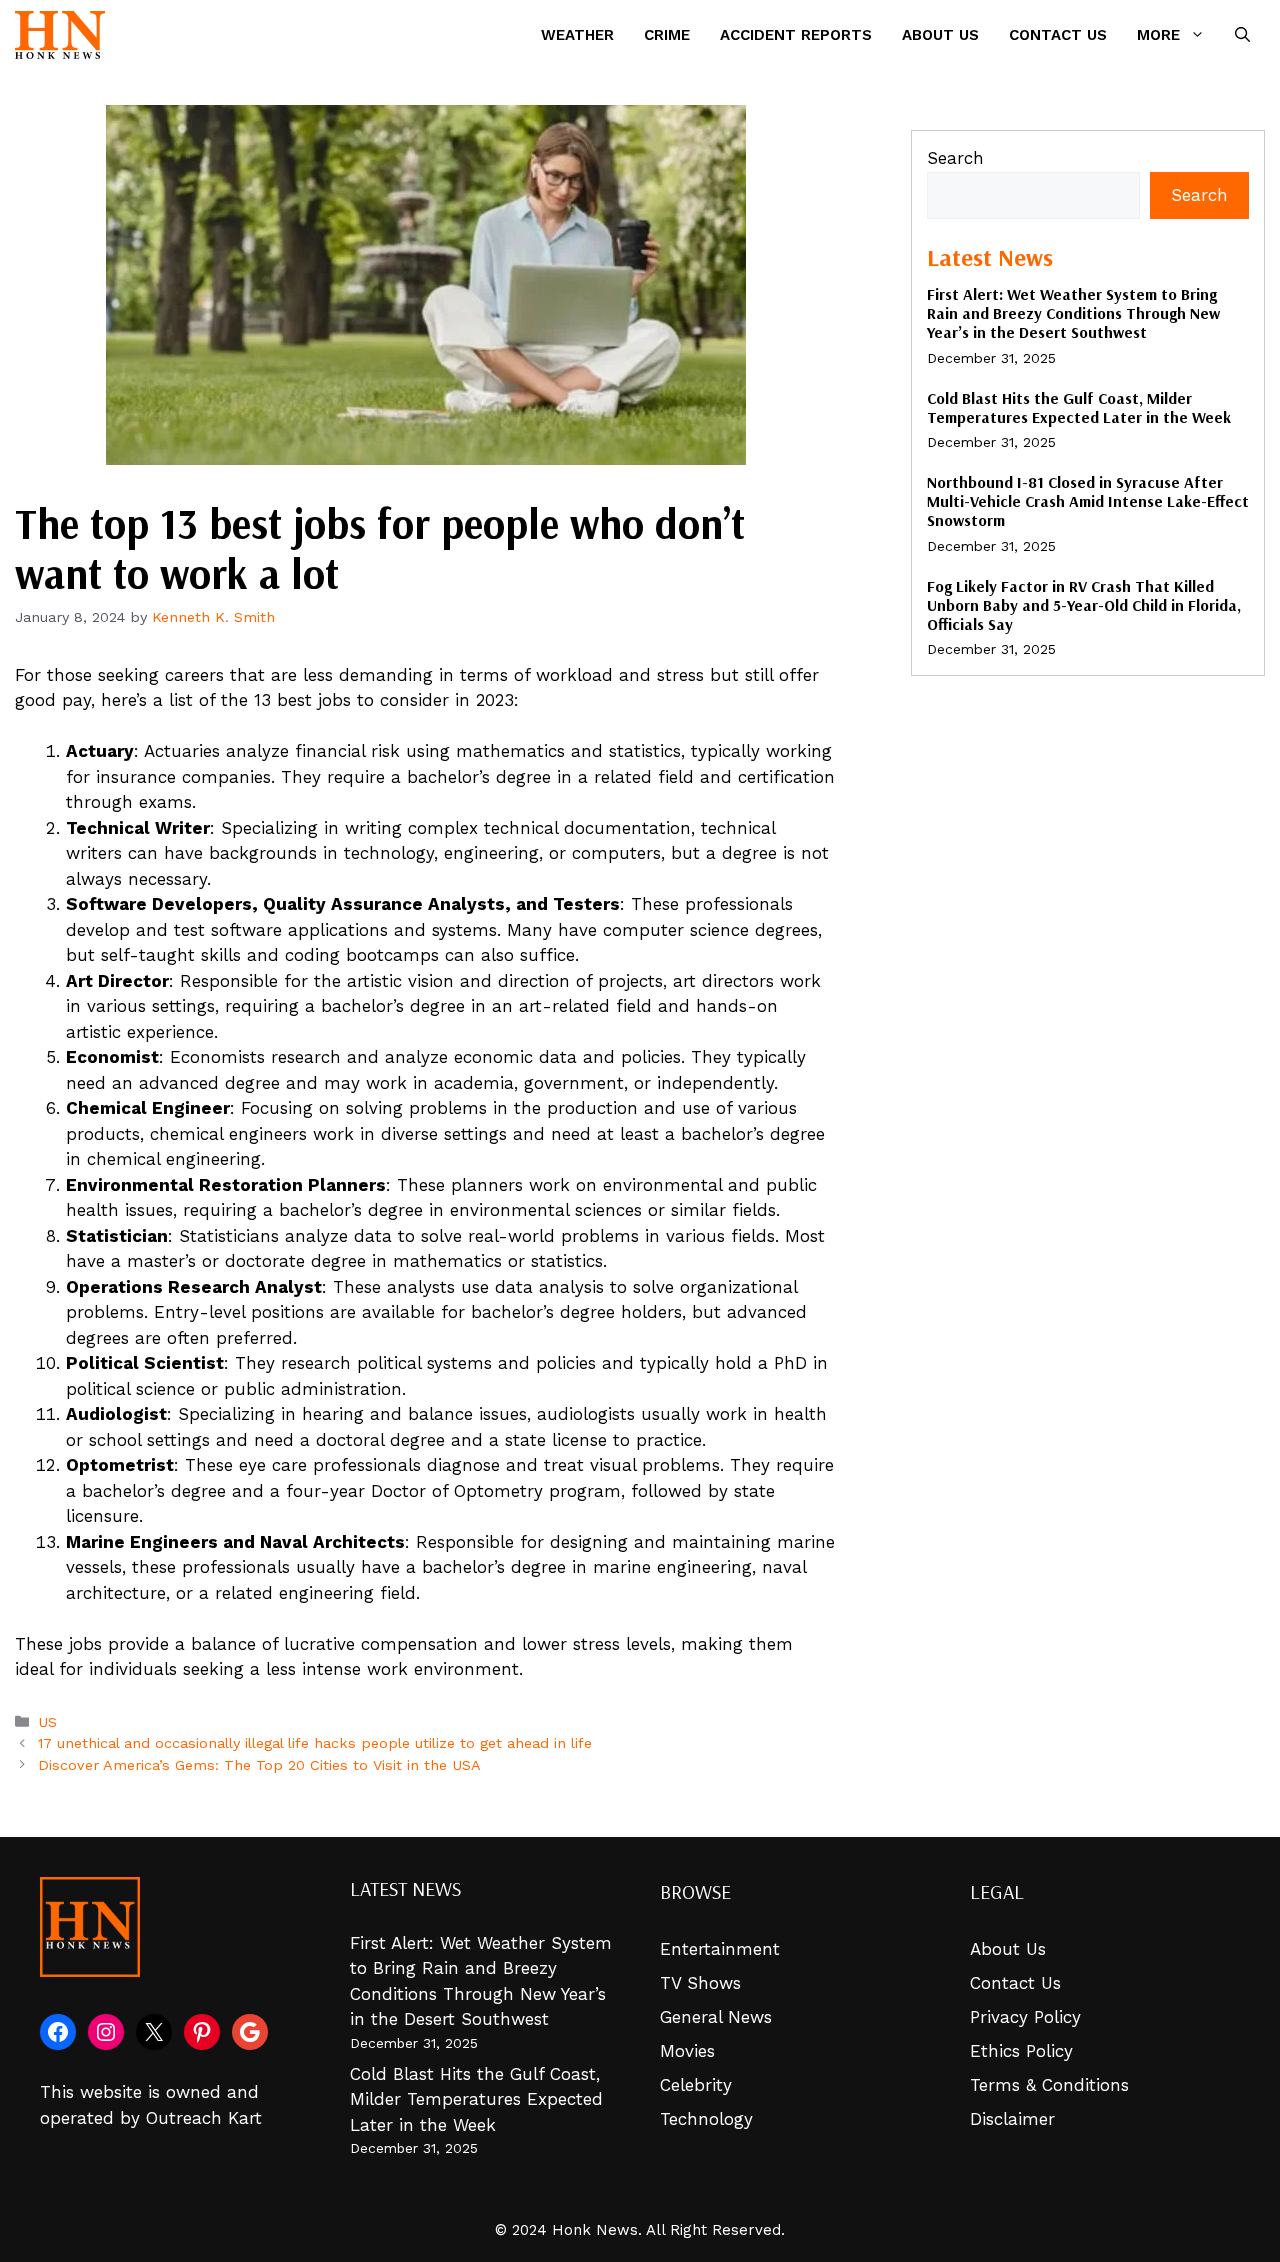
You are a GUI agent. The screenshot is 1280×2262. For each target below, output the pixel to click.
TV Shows (700, 1983)
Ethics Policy (1021, 2051)
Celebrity (696, 2085)
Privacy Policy (1025, 2017)
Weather (577, 35)
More (1158, 35)
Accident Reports (796, 35)
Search (955, 158)
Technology (706, 2119)
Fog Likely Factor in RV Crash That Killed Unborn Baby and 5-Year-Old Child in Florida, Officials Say (1084, 605)
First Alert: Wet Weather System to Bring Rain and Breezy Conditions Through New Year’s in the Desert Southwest (1073, 313)
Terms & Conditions (1049, 2085)
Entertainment (720, 1949)
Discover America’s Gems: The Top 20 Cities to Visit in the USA (259, 1765)
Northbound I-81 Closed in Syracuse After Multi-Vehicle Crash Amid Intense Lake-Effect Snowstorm (1088, 501)
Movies (687, 2051)
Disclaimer (1012, 2119)
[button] (1242, 35)
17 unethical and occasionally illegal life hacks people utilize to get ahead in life (315, 1743)
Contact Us (1058, 35)
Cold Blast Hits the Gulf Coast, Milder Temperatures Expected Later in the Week (1079, 407)
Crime (667, 35)
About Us (940, 35)
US (47, 1722)
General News (716, 2017)
